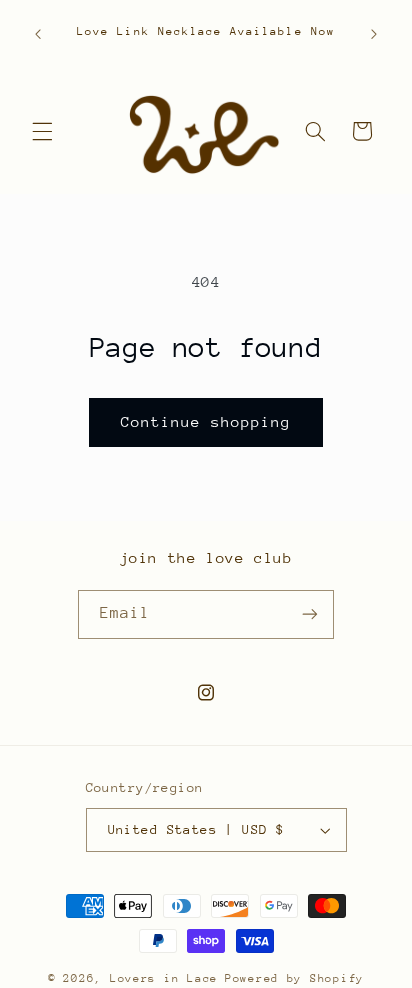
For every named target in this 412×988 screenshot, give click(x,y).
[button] (42, 131)
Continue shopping (206, 421)
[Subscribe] (310, 614)
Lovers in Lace (164, 978)
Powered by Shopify (294, 978)
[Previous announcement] (38, 34)
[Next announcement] (374, 34)
